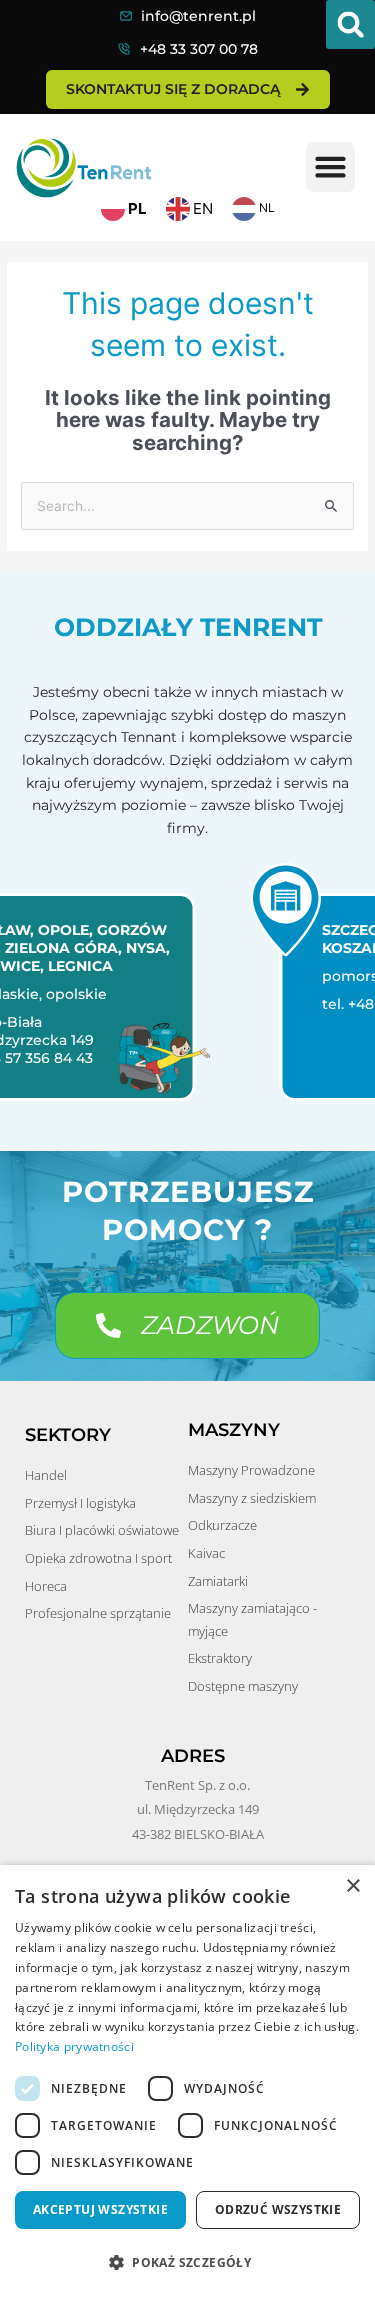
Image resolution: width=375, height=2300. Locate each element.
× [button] (352, 1886)
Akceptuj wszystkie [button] (100, 2209)
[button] (350, 24)
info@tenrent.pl (198, 16)
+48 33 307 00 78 (199, 49)
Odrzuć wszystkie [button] (278, 2209)
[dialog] (187, 2082)
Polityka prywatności (74, 2046)
